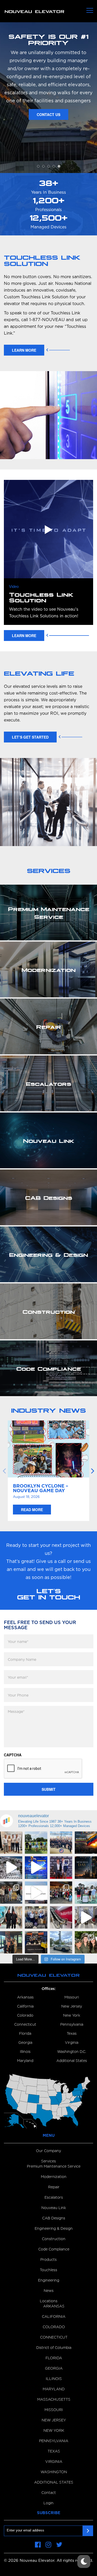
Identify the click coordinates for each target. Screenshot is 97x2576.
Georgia (25, 2043)
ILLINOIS (54, 2379)
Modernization (54, 2177)
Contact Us (48, 155)
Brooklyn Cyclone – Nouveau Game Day (41, 1489)
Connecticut (25, 2025)
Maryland (25, 2061)
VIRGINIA (54, 2462)
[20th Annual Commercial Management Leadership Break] (61, 1867)
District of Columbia (54, 2348)
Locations (49, 2301)
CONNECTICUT (54, 2337)
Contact (49, 2493)
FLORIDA (54, 2358)
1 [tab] (38, 166)
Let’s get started (30, 737)
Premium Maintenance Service (54, 2167)
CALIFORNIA (54, 2317)
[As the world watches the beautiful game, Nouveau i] (36, 1867)
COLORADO (54, 2327)
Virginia (72, 2043)
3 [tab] (49, 166)
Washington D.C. (72, 2052)
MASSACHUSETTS (54, 2400)
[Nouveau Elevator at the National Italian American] (36, 1843)
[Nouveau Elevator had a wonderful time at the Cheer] (11, 1843)
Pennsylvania (72, 2025)
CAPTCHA (13, 1755)
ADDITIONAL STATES (54, 2483)
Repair (54, 2187)
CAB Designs (54, 2218)
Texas (72, 2034)
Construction (54, 2239)
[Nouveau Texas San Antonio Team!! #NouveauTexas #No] (86, 1942)
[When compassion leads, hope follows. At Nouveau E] (86, 1843)
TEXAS (54, 2451)
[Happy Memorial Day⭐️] (86, 1867)
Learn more (24, 350)
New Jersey (72, 2007)
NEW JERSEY (54, 2420)
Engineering (49, 2281)
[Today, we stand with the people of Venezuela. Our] (11, 1867)
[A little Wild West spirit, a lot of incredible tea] (11, 1893)
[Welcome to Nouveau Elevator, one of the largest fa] (36, 1893)
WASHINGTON (54, 2472)
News (49, 2291)
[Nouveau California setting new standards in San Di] (11, 1917)
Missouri (72, 1997)
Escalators (54, 2198)
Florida (25, 2034)
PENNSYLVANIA (54, 2441)
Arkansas (25, 1997)
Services (48, 2161)
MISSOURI (54, 2410)
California (25, 2007)
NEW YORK (54, 2431)
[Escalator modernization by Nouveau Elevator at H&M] (86, 1917)
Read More (32, 1510)
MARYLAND (54, 2389)
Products (48, 2260)
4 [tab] (54, 166)
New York (72, 2016)
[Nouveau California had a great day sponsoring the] (86, 1893)
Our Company (48, 2151)
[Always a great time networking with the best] (36, 1917)
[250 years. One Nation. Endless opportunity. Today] (61, 1843)
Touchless (48, 2270)
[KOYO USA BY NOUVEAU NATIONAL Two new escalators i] (61, 1917)
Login (48, 2503)
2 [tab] (43, 166)
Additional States (72, 2061)
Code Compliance (54, 2249)
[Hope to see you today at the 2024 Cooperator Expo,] (36, 1942)
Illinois (25, 2052)
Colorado (25, 2016)
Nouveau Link (54, 2208)
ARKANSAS (54, 2306)
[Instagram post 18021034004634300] (11, 1942)
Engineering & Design (54, 2229)
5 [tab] (59, 166)
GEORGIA (54, 2369)
